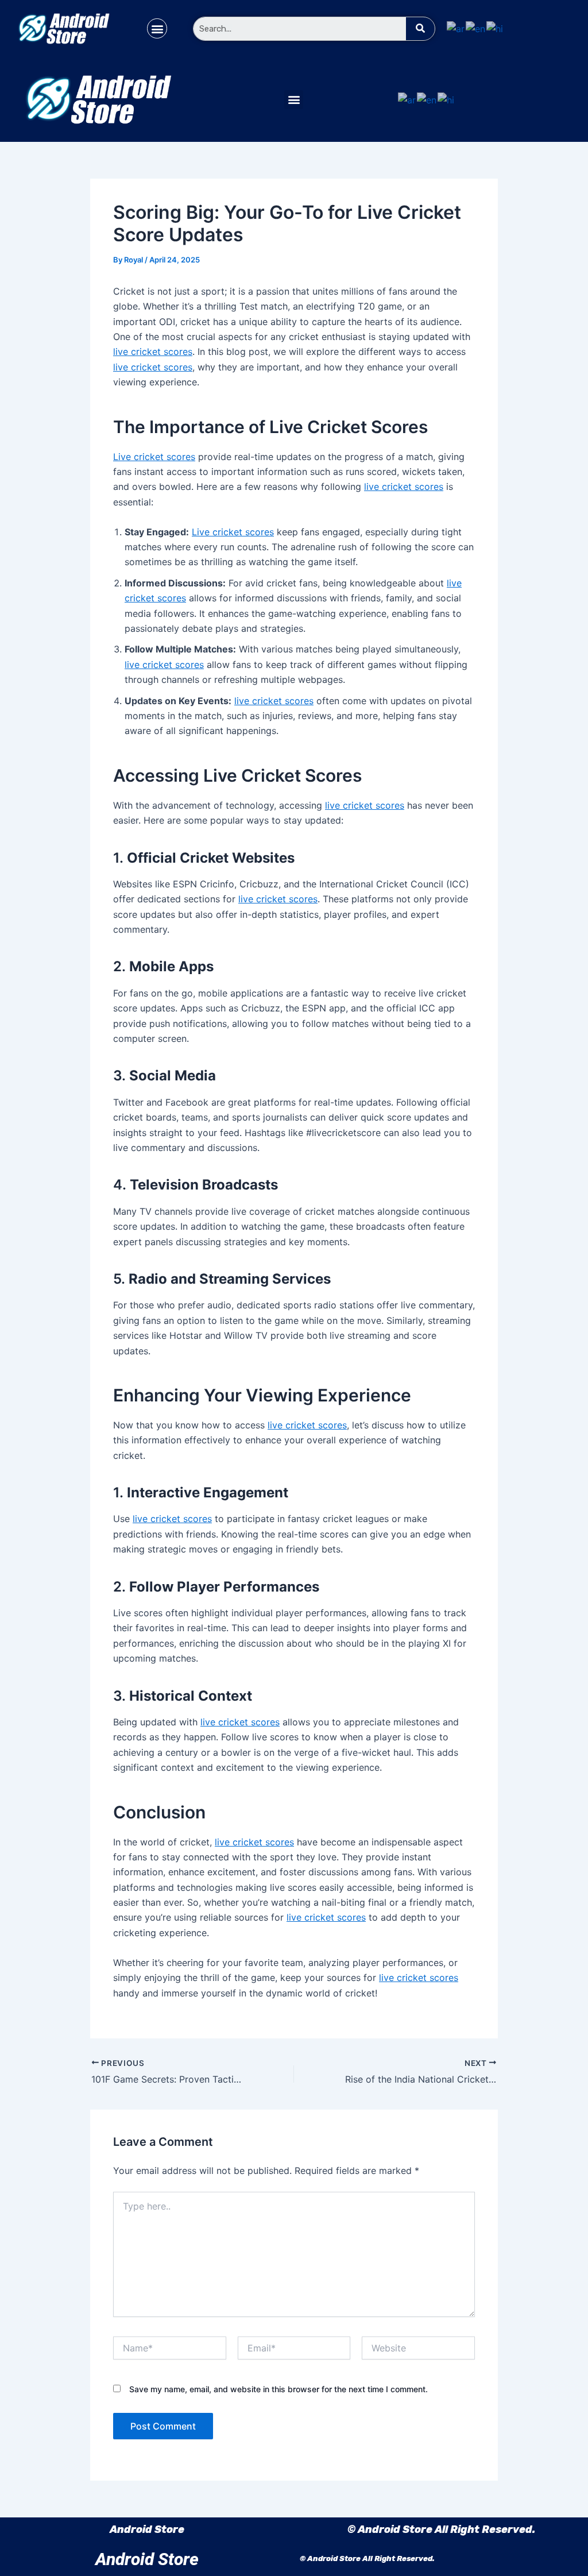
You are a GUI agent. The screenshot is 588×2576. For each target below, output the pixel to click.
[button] (157, 28)
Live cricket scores (154, 457)
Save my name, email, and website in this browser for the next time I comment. (278, 2389)
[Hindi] (495, 28)
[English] (476, 28)
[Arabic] (456, 28)
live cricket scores (153, 352)
